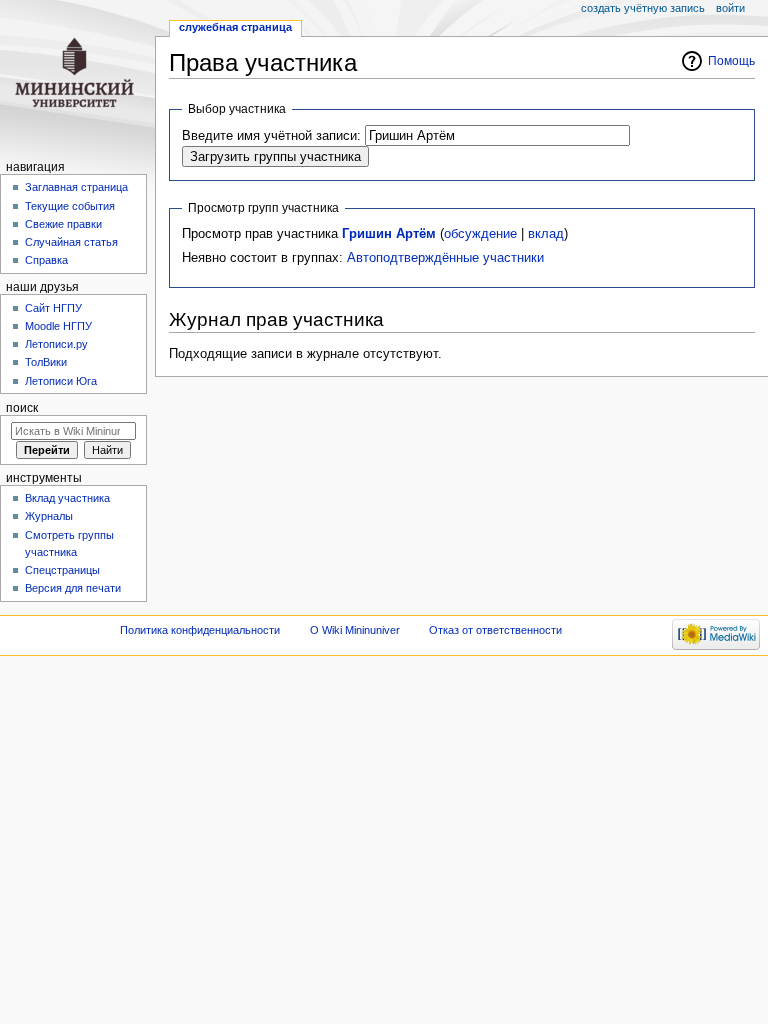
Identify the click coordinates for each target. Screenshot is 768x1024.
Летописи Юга (61, 381)
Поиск (22, 408)
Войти (730, 8)
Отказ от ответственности (495, 630)
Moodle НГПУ (58, 326)
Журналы (49, 516)
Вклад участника (67, 498)
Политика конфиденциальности (200, 630)
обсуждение (480, 234)
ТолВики (46, 362)
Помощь (731, 61)
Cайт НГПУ (53, 308)
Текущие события (70, 206)
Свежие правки (63, 224)
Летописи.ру (56, 344)
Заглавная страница (76, 187)
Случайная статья (71, 242)
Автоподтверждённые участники (445, 258)
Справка (46, 260)
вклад (546, 234)
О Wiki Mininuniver (355, 630)
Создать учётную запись (643, 8)
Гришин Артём (389, 234)
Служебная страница (235, 27)
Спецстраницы (62, 570)
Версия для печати (73, 588)
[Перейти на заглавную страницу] (77, 77)
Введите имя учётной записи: (271, 136)
